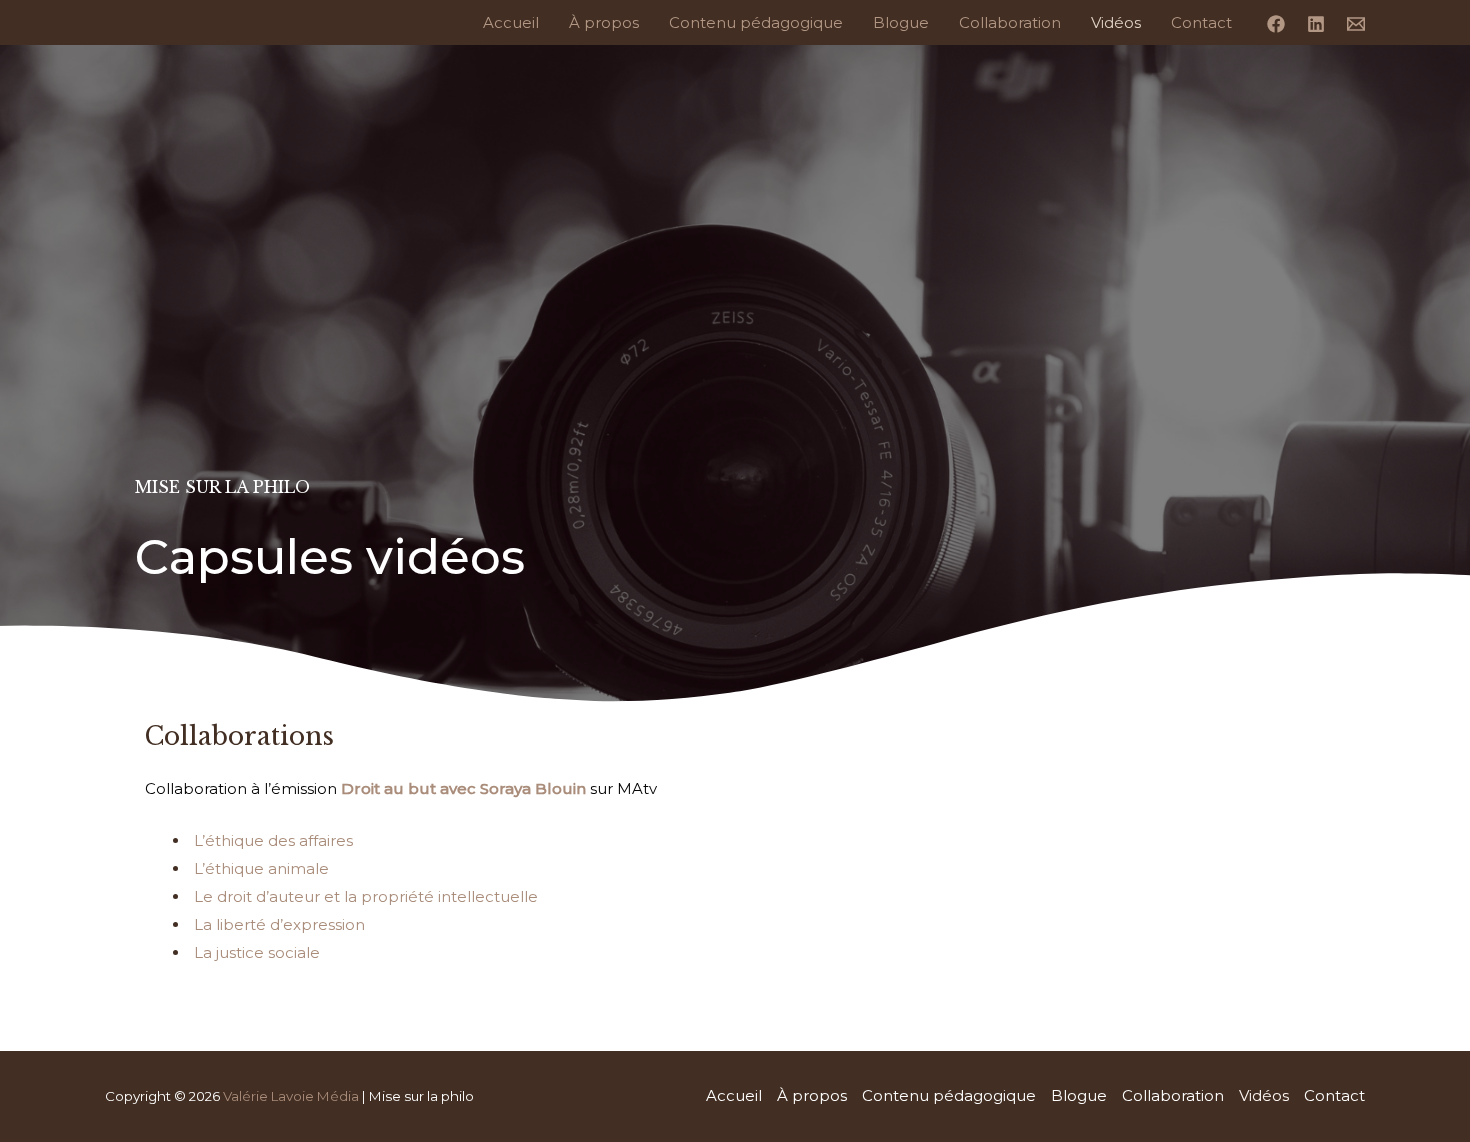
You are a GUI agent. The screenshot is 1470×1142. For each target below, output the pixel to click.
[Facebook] (1276, 24)
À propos (604, 22)
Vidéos (1116, 22)
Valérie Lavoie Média (291, 1096)
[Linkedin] (1316, 24)
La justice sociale (257, 952)
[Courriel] (1356, 24)
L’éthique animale (261, 868)
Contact (1201, 22)
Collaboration (1010, 22)
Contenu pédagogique (756, 22)
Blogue (901, 22)
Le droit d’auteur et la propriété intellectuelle (366, 896)
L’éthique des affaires (273, 840)
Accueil (511, 22)
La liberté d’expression (279, 924)
